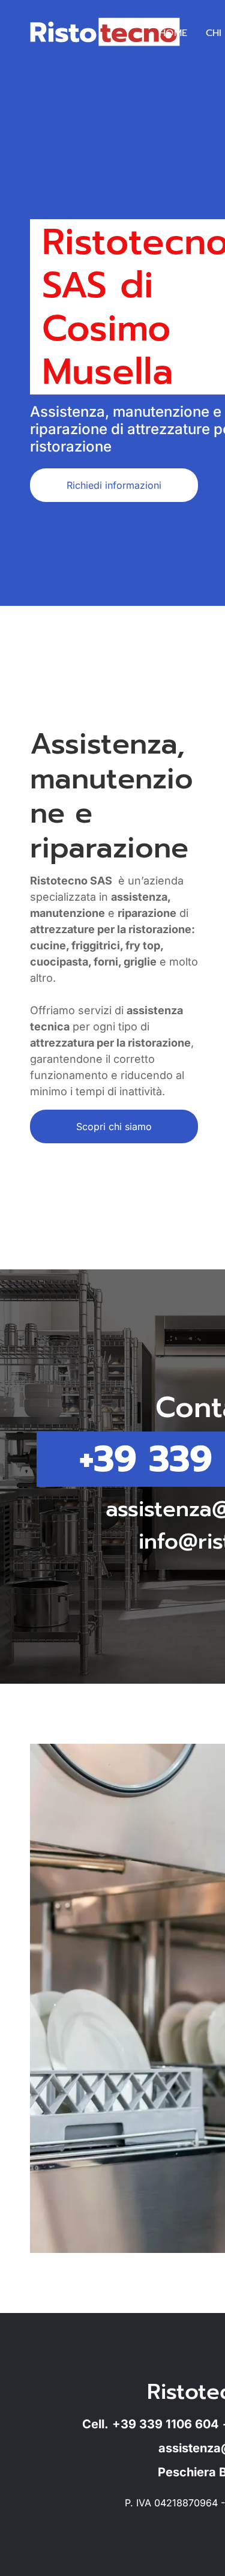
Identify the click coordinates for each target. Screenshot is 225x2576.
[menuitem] (173, 33)
